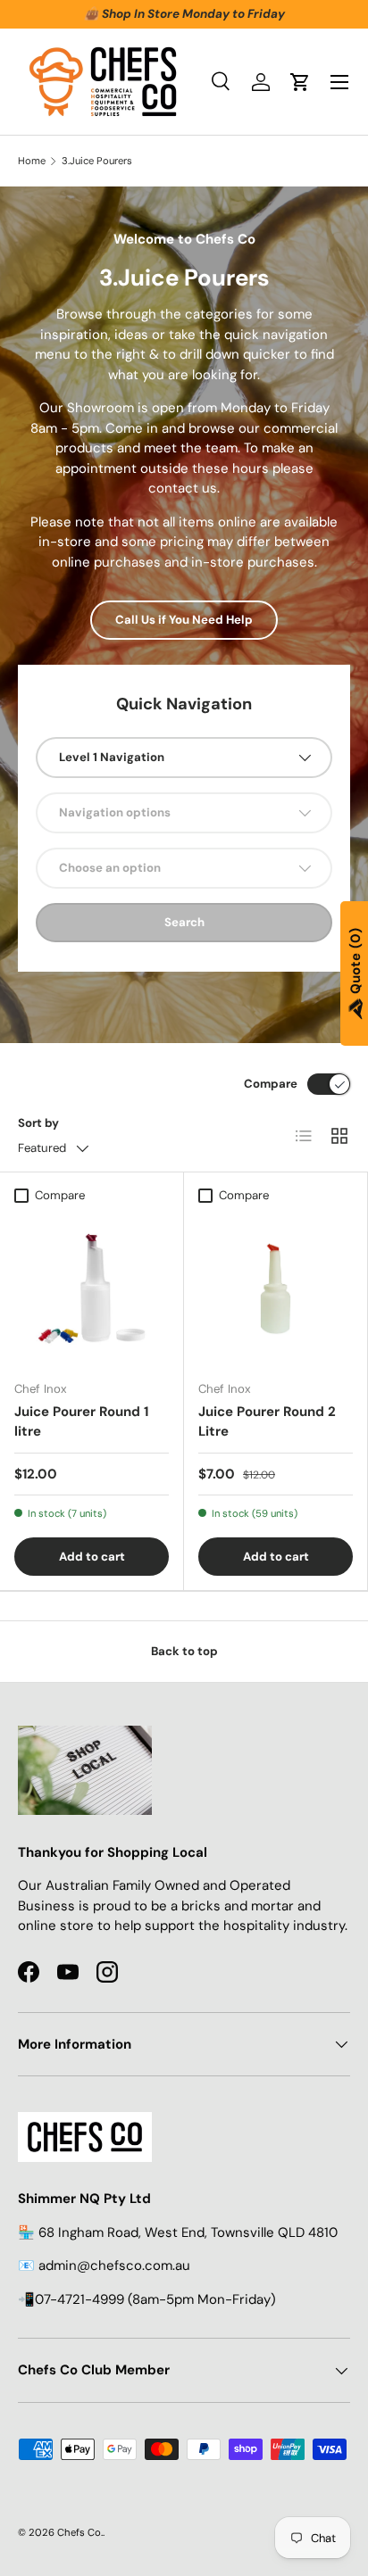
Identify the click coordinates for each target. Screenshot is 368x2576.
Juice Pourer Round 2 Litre (267, 1422)
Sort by (38, 1123)
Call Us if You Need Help (184, 620)
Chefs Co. (80, 2532)
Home (32, 161)
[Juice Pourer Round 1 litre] (92, 1289)
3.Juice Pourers (97, 161)
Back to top (184, 1651)
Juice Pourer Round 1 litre (81, 1422)
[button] (300, 82)
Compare (271, 1084)
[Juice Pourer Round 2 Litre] (276, 1289)
